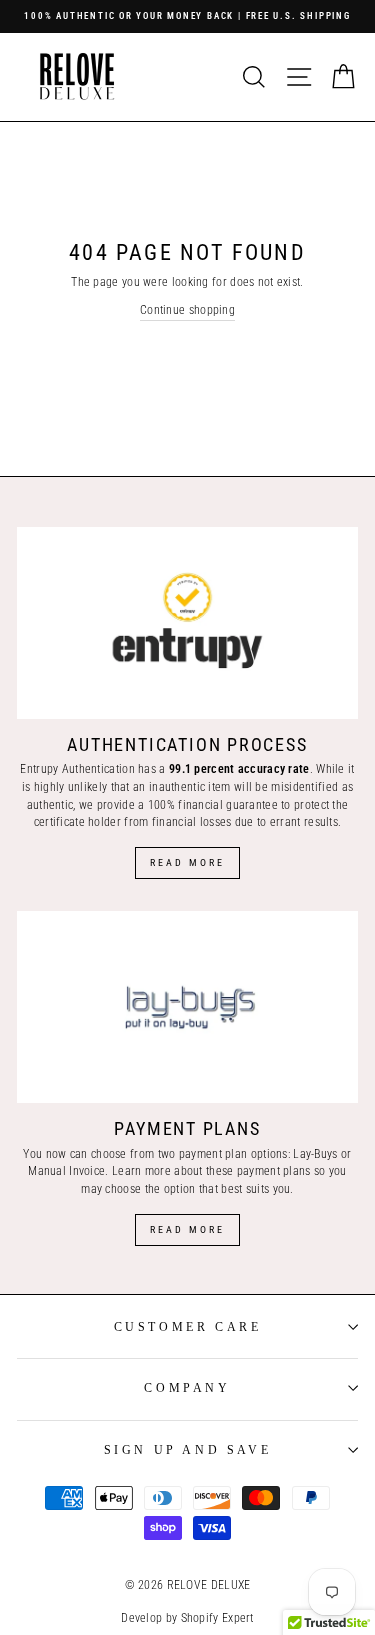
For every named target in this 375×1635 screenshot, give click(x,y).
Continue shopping (187, 310)
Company (187, 1388)
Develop (141, 1618)
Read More (187, 862)
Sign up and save (188, 1450)
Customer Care (188, 1327)
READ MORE (187, 1229)
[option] (187, 16)
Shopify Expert (217, 1618)
